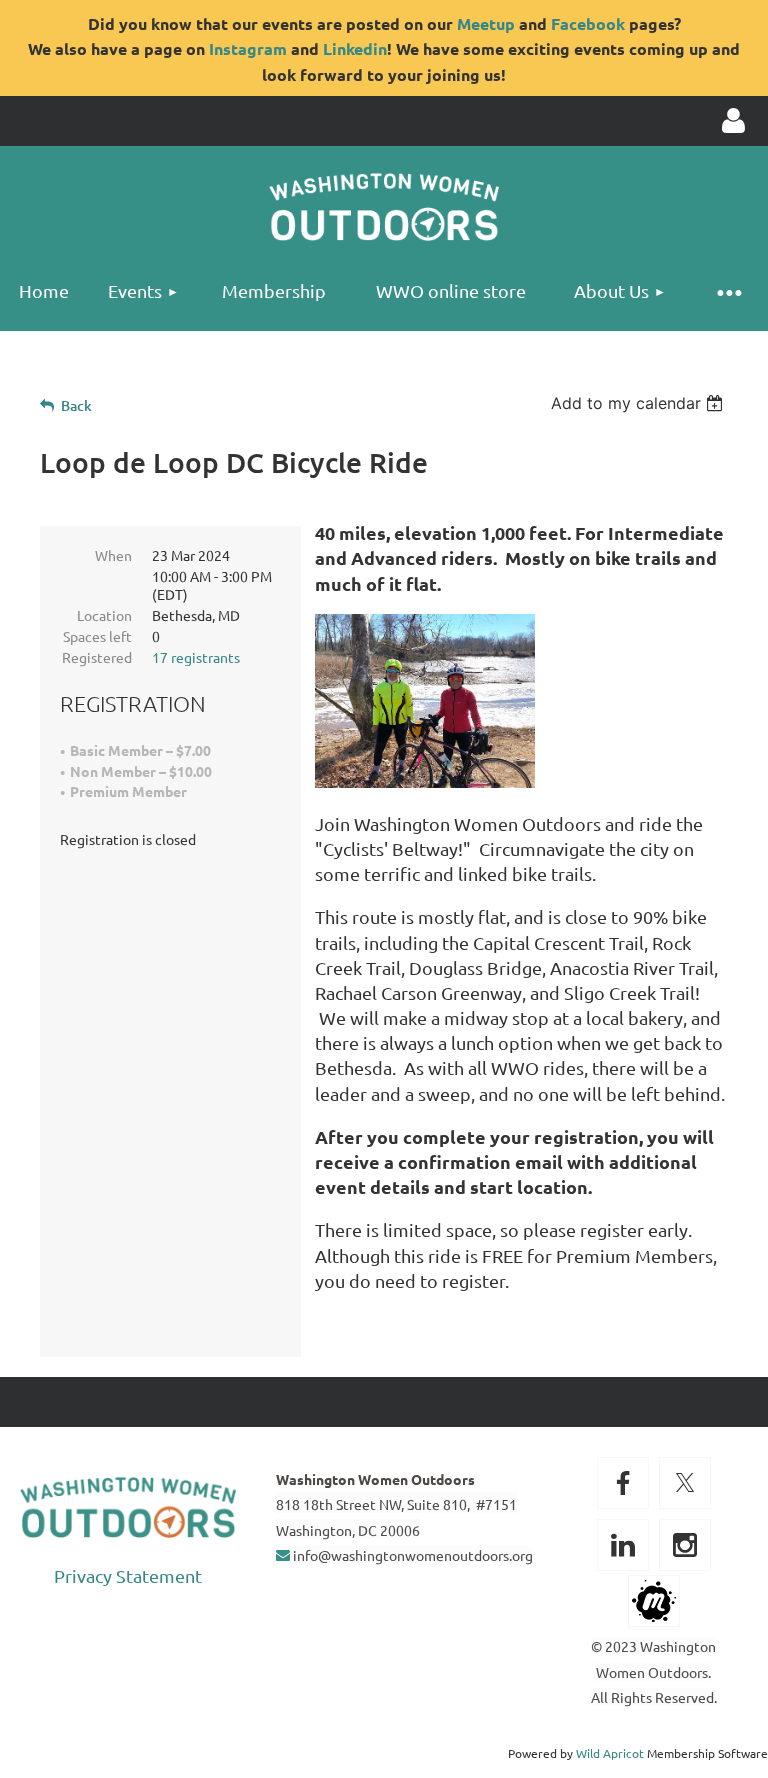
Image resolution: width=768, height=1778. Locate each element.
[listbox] (639, 403)
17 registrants (196, 657)
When (113, 555)
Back (76, 405)
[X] (685, 1483)
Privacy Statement (128, 1575)
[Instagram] (685, 1545)
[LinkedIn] (623, 1545)
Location (104, 615)
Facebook (588, 23)
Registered (97, 657)
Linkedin (355, 48)
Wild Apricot (610, 1753)
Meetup (486, 23)
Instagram (248, 48)
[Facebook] (623, 1483)
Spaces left (97, 636)
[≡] (728, 291)
